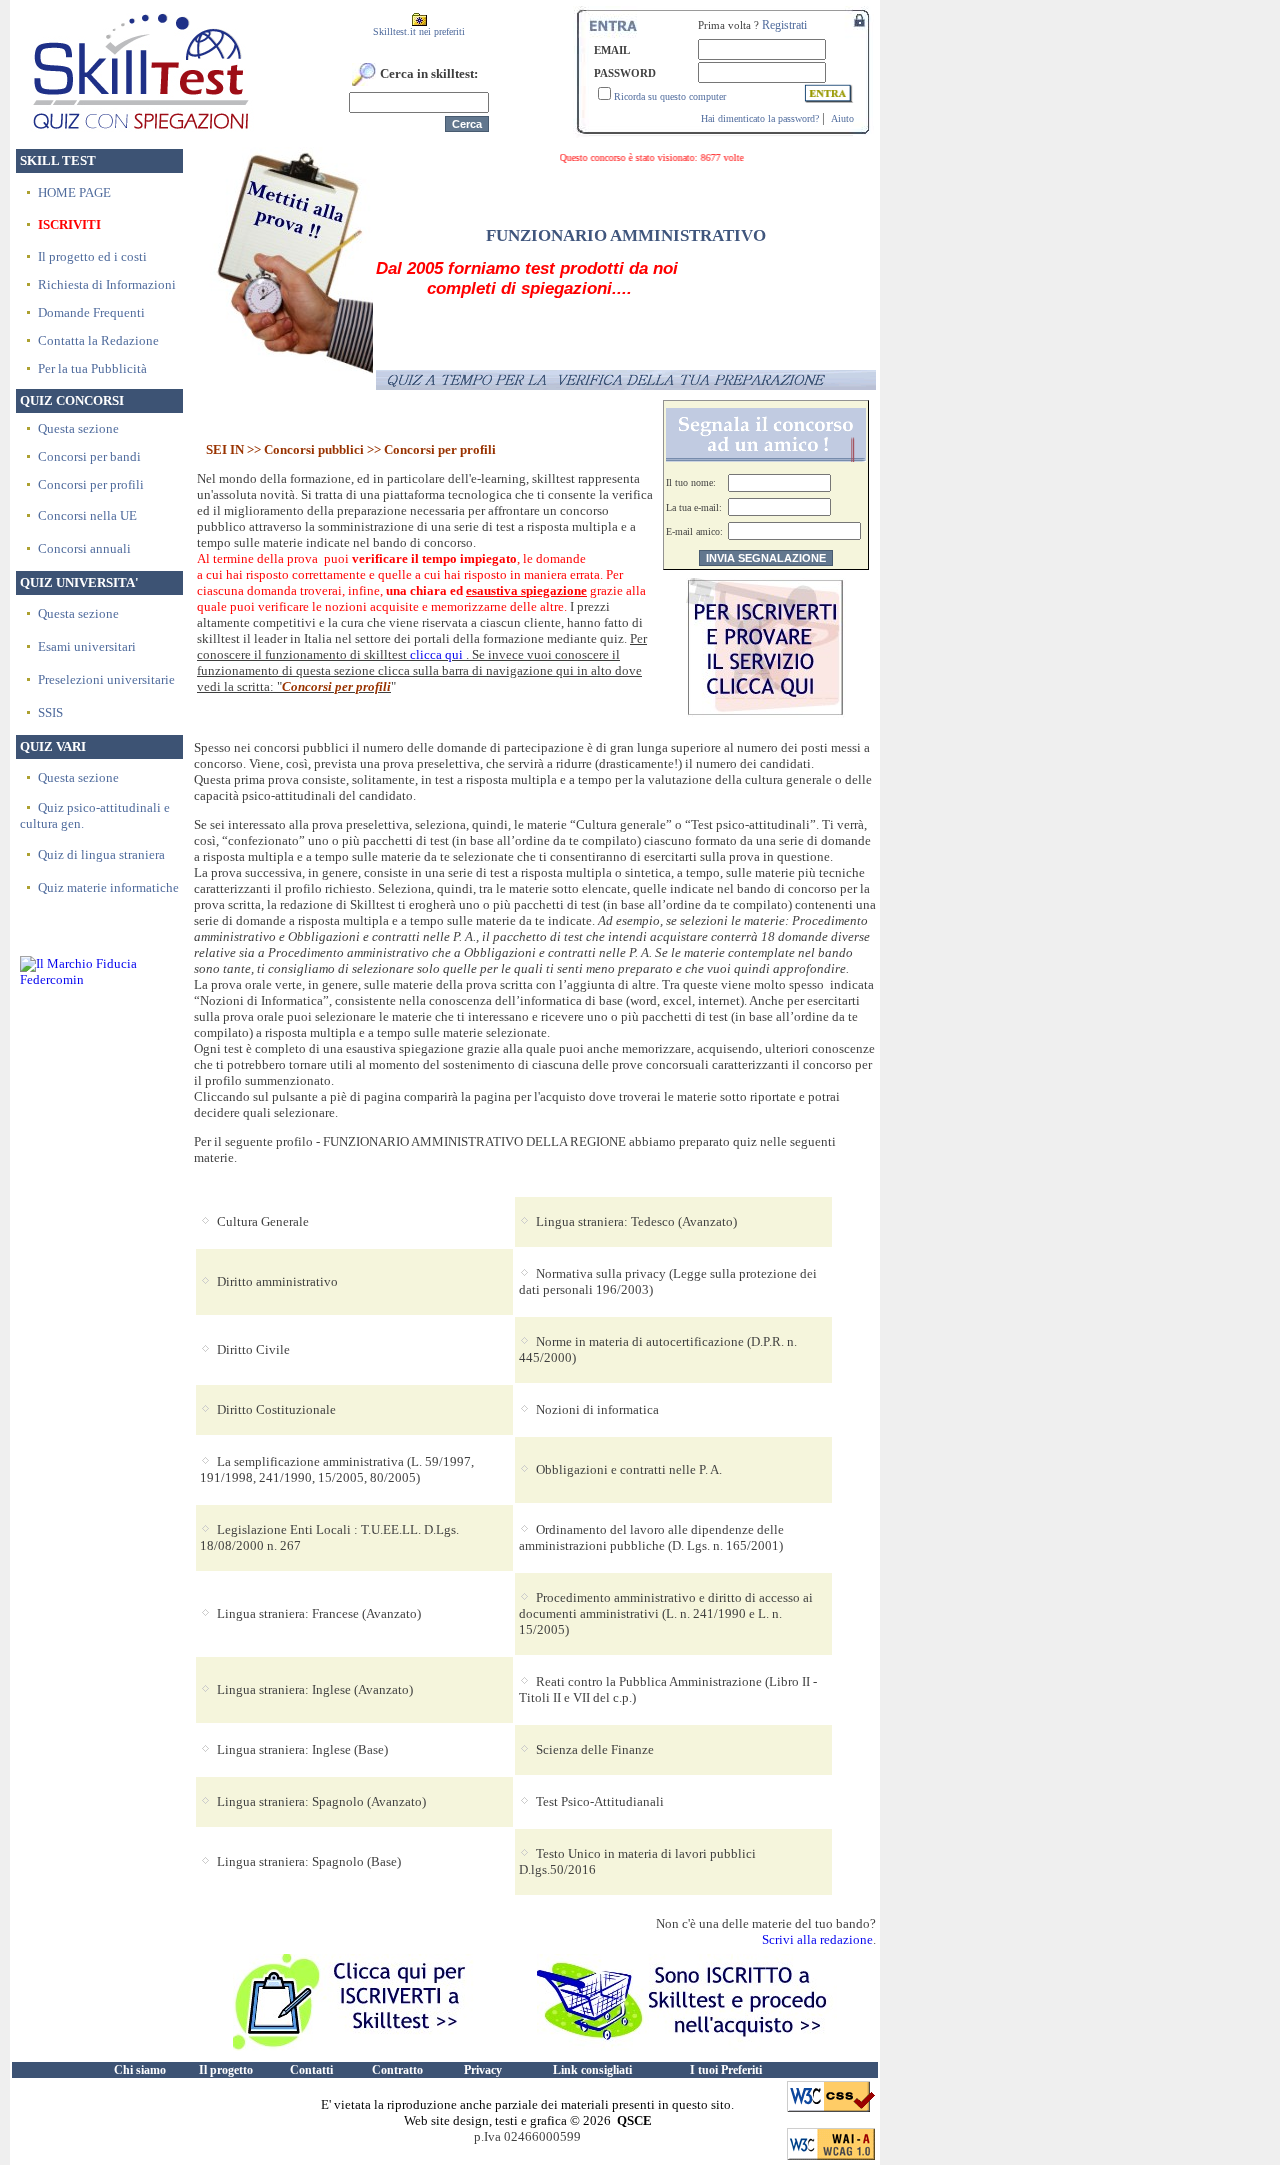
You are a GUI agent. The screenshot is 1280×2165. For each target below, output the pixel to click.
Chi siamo (140, 2070)
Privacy (483, 2070)
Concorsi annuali (84, 548)
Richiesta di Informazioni (107, 284)
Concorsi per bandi (89, 456)
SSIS (50, 712)
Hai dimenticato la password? (760, 118)
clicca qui (436, 654)
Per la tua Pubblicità (92, 368)
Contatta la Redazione (98, 340)
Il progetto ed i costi (92, 256)
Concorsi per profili (91, 484)
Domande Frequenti (91, 312)
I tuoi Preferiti (726, 2070)
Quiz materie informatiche (108, 887)
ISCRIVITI (69, 224)
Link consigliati (592, 2070)
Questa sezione (78, 428)
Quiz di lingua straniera (101, 854)
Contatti (311, 2070)
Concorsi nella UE (87, 515)
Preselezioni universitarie (106, 679)
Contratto (397, 2070)
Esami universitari (87, 646)
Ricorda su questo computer (670, 96)
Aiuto (842, 118)
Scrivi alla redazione (817, 1939)
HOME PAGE (74, 192)
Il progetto (226, 2070)
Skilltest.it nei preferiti (419, 31)
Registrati (784, 25)
